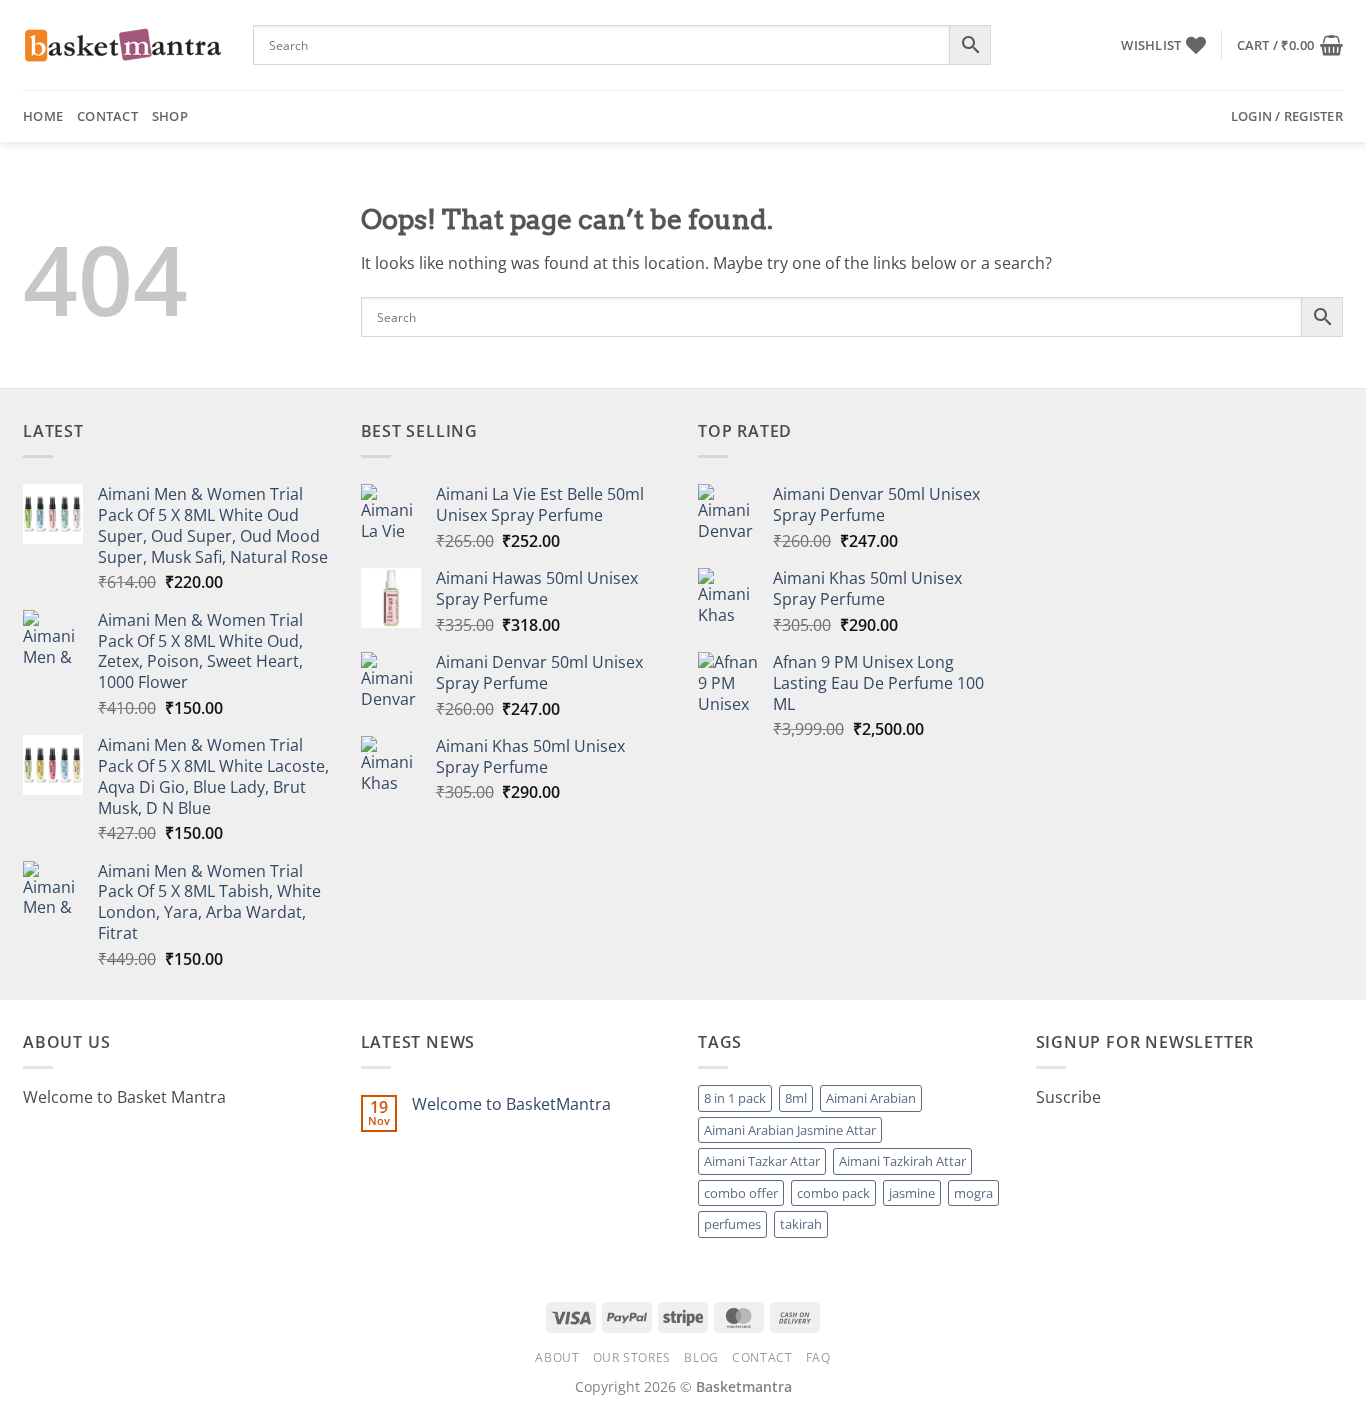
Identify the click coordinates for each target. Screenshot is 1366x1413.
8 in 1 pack (735, 1098)
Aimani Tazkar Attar (762, 1161)
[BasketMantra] (123, 45)
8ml (796, 1098)
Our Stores (632, 1357)
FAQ (818, 1357)
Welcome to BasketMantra (511, 1104)
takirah (801, 1224)
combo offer (741, 1193)
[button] (1290, 45)
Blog (701, 1357)
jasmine (912, 1193)
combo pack (833, 1193)
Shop (170, 116)
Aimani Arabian (871, 1098)
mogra (973, 1193)
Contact (107, 116)
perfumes (732, 1224)
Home (43, 116)
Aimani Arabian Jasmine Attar (790, 1130)
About (557, 1357)
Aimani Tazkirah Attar (902, 1161)
